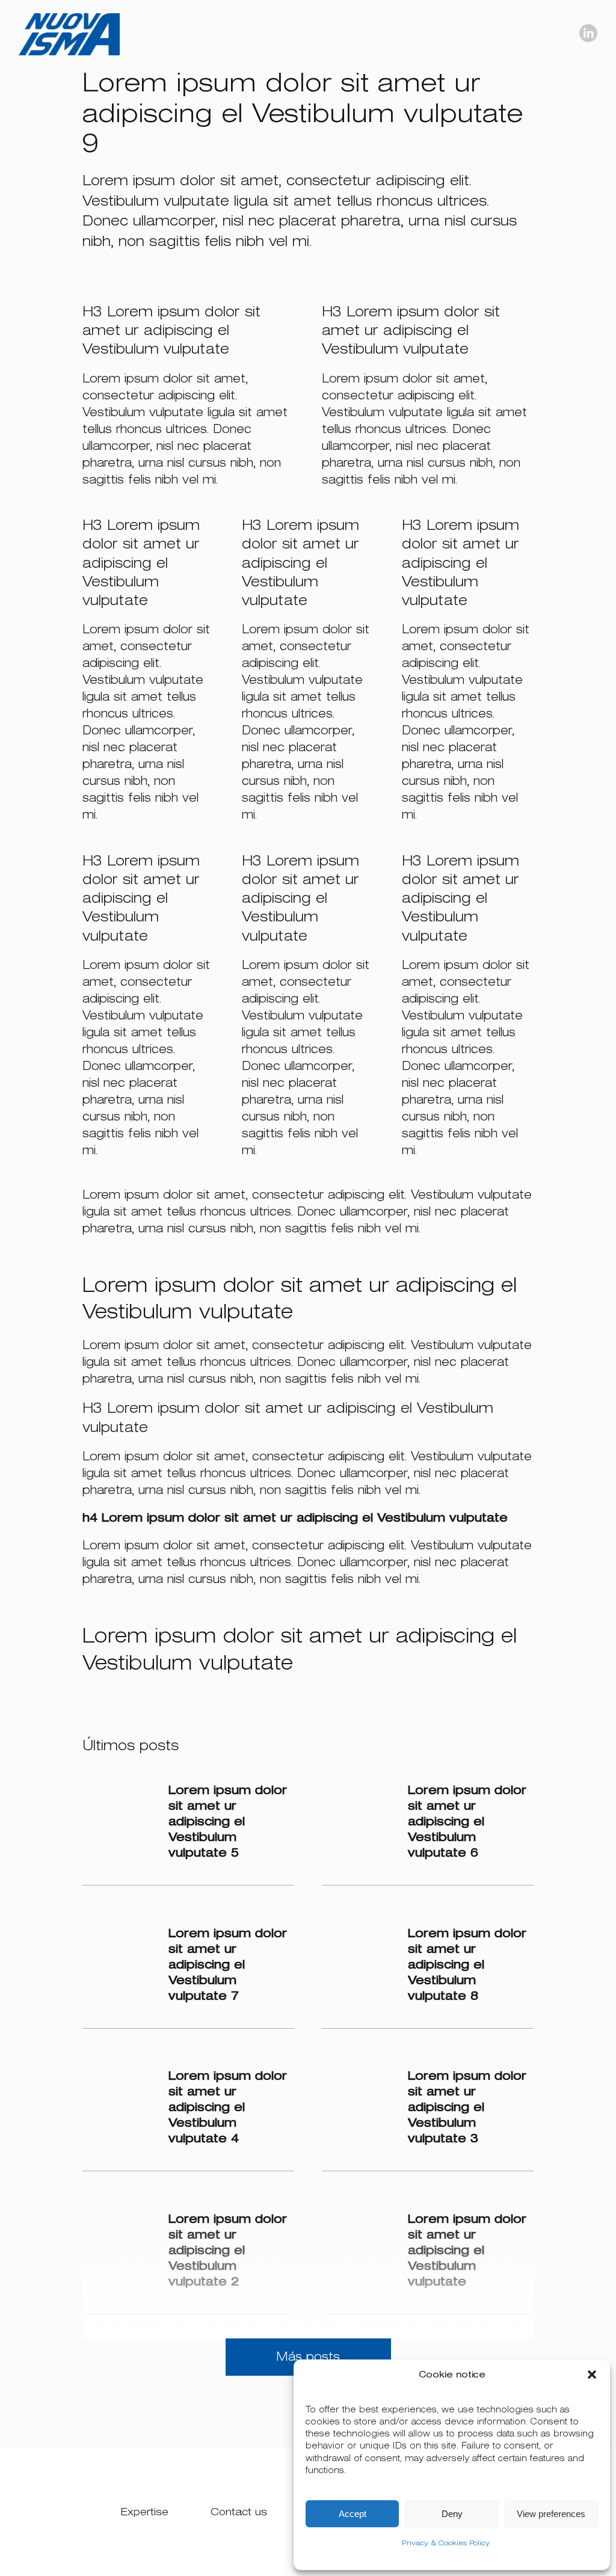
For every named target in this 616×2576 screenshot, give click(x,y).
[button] (592, 2375)
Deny (452, 2514)
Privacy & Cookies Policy (446, 2543)
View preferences (551, 2514)
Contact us (239, 2512)
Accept (353, 2514)
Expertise (145, 2512)
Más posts (308, 2357)
